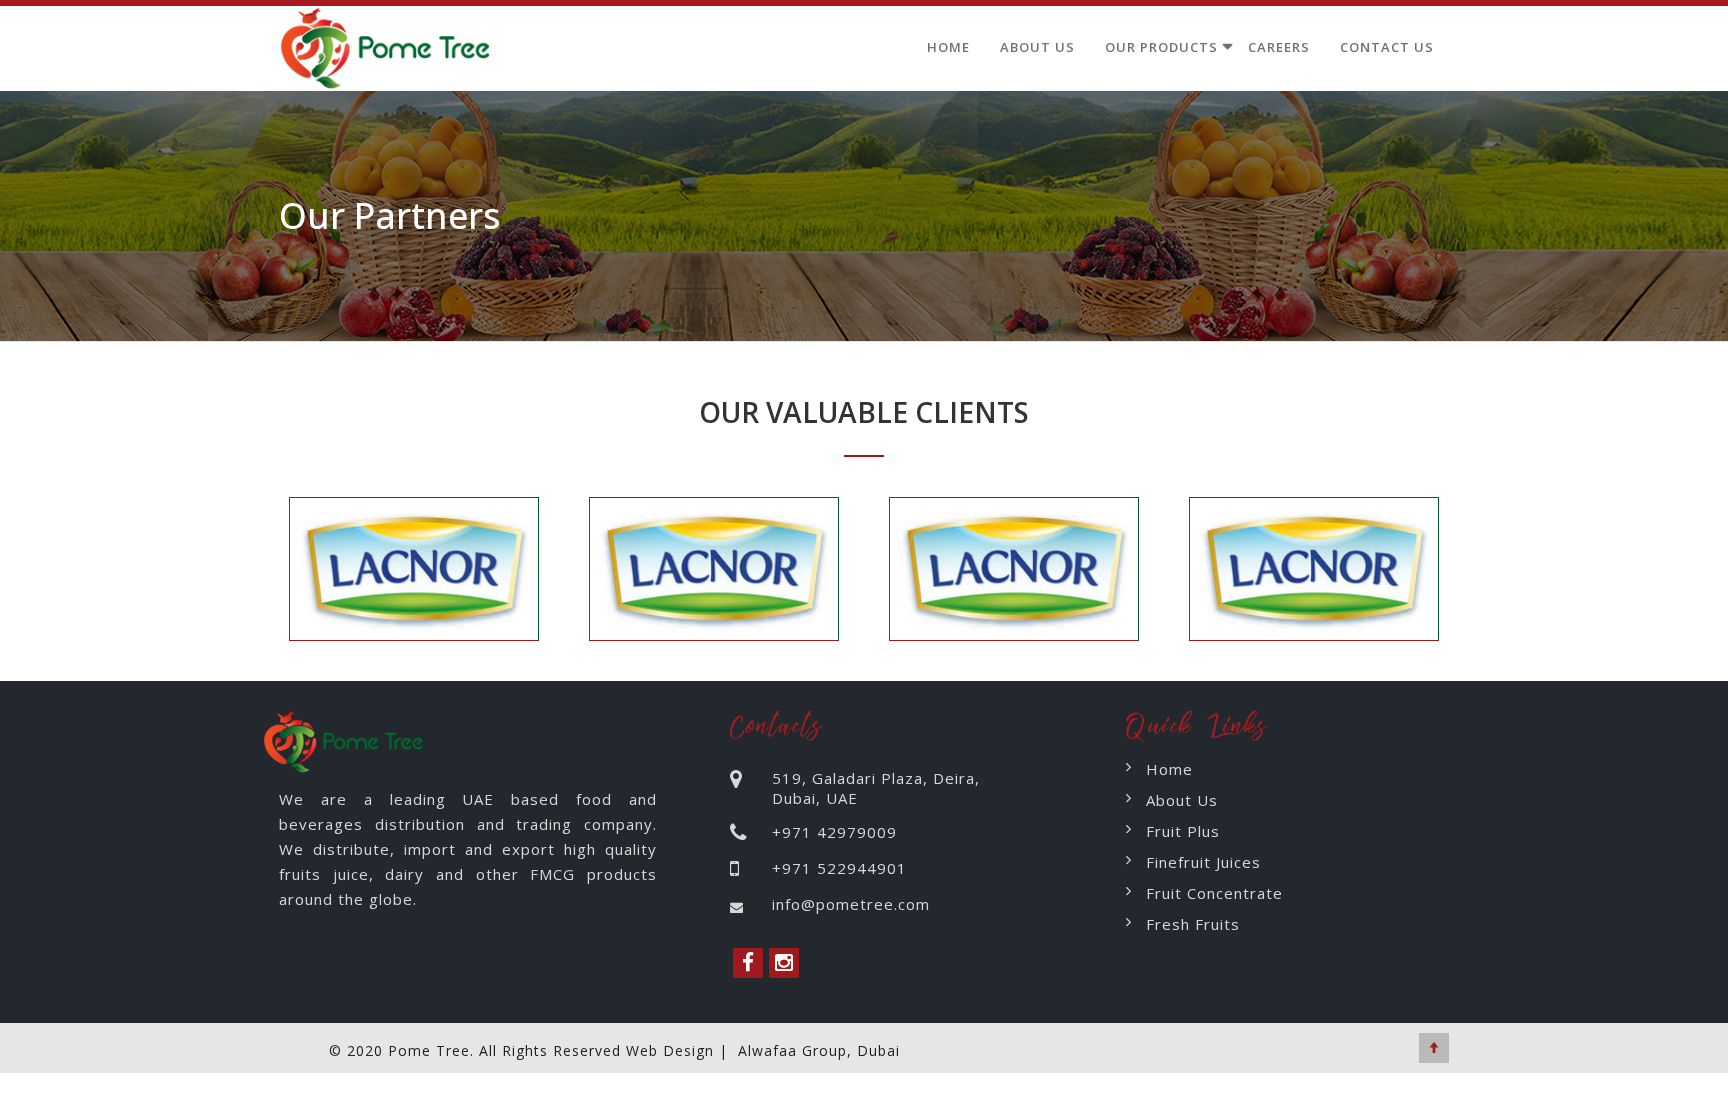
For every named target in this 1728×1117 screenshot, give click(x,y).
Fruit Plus (1183, 831)
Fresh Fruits (1193, 924)
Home (948, 47)
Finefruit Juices (1203, 862)
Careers (1279, 47)
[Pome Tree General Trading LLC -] (389, 44)
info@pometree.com (851, 904)
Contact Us (1387, 47)
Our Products (1161, 47)
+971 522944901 (839, 868)
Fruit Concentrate (1214, 893)
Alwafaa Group (792, 1050)
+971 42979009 (834, 832)
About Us (1037, 47)
